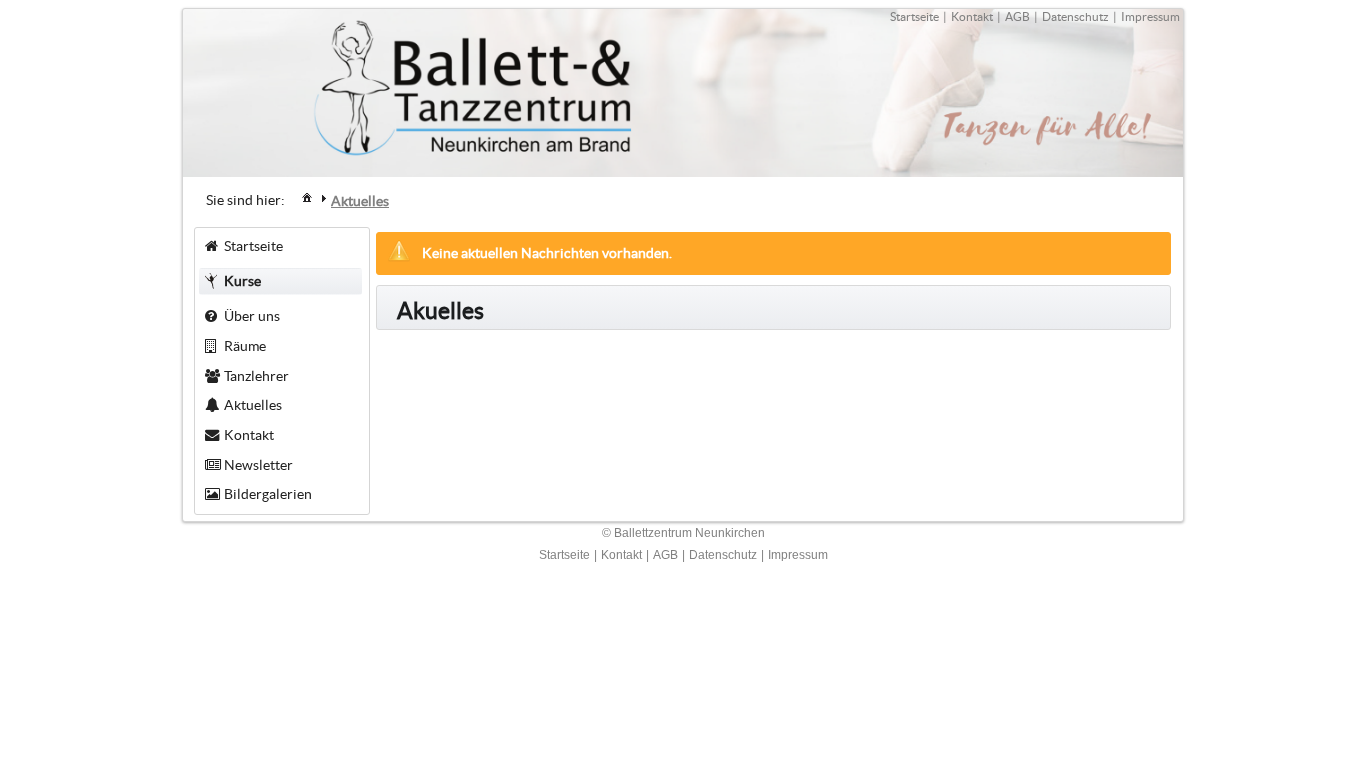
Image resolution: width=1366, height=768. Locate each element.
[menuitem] (307, 196)
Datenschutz (1075, 16)
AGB (1017, 16)
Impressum (1150, 16)
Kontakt (972, 16)
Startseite (914, 16)
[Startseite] (307, 197)
